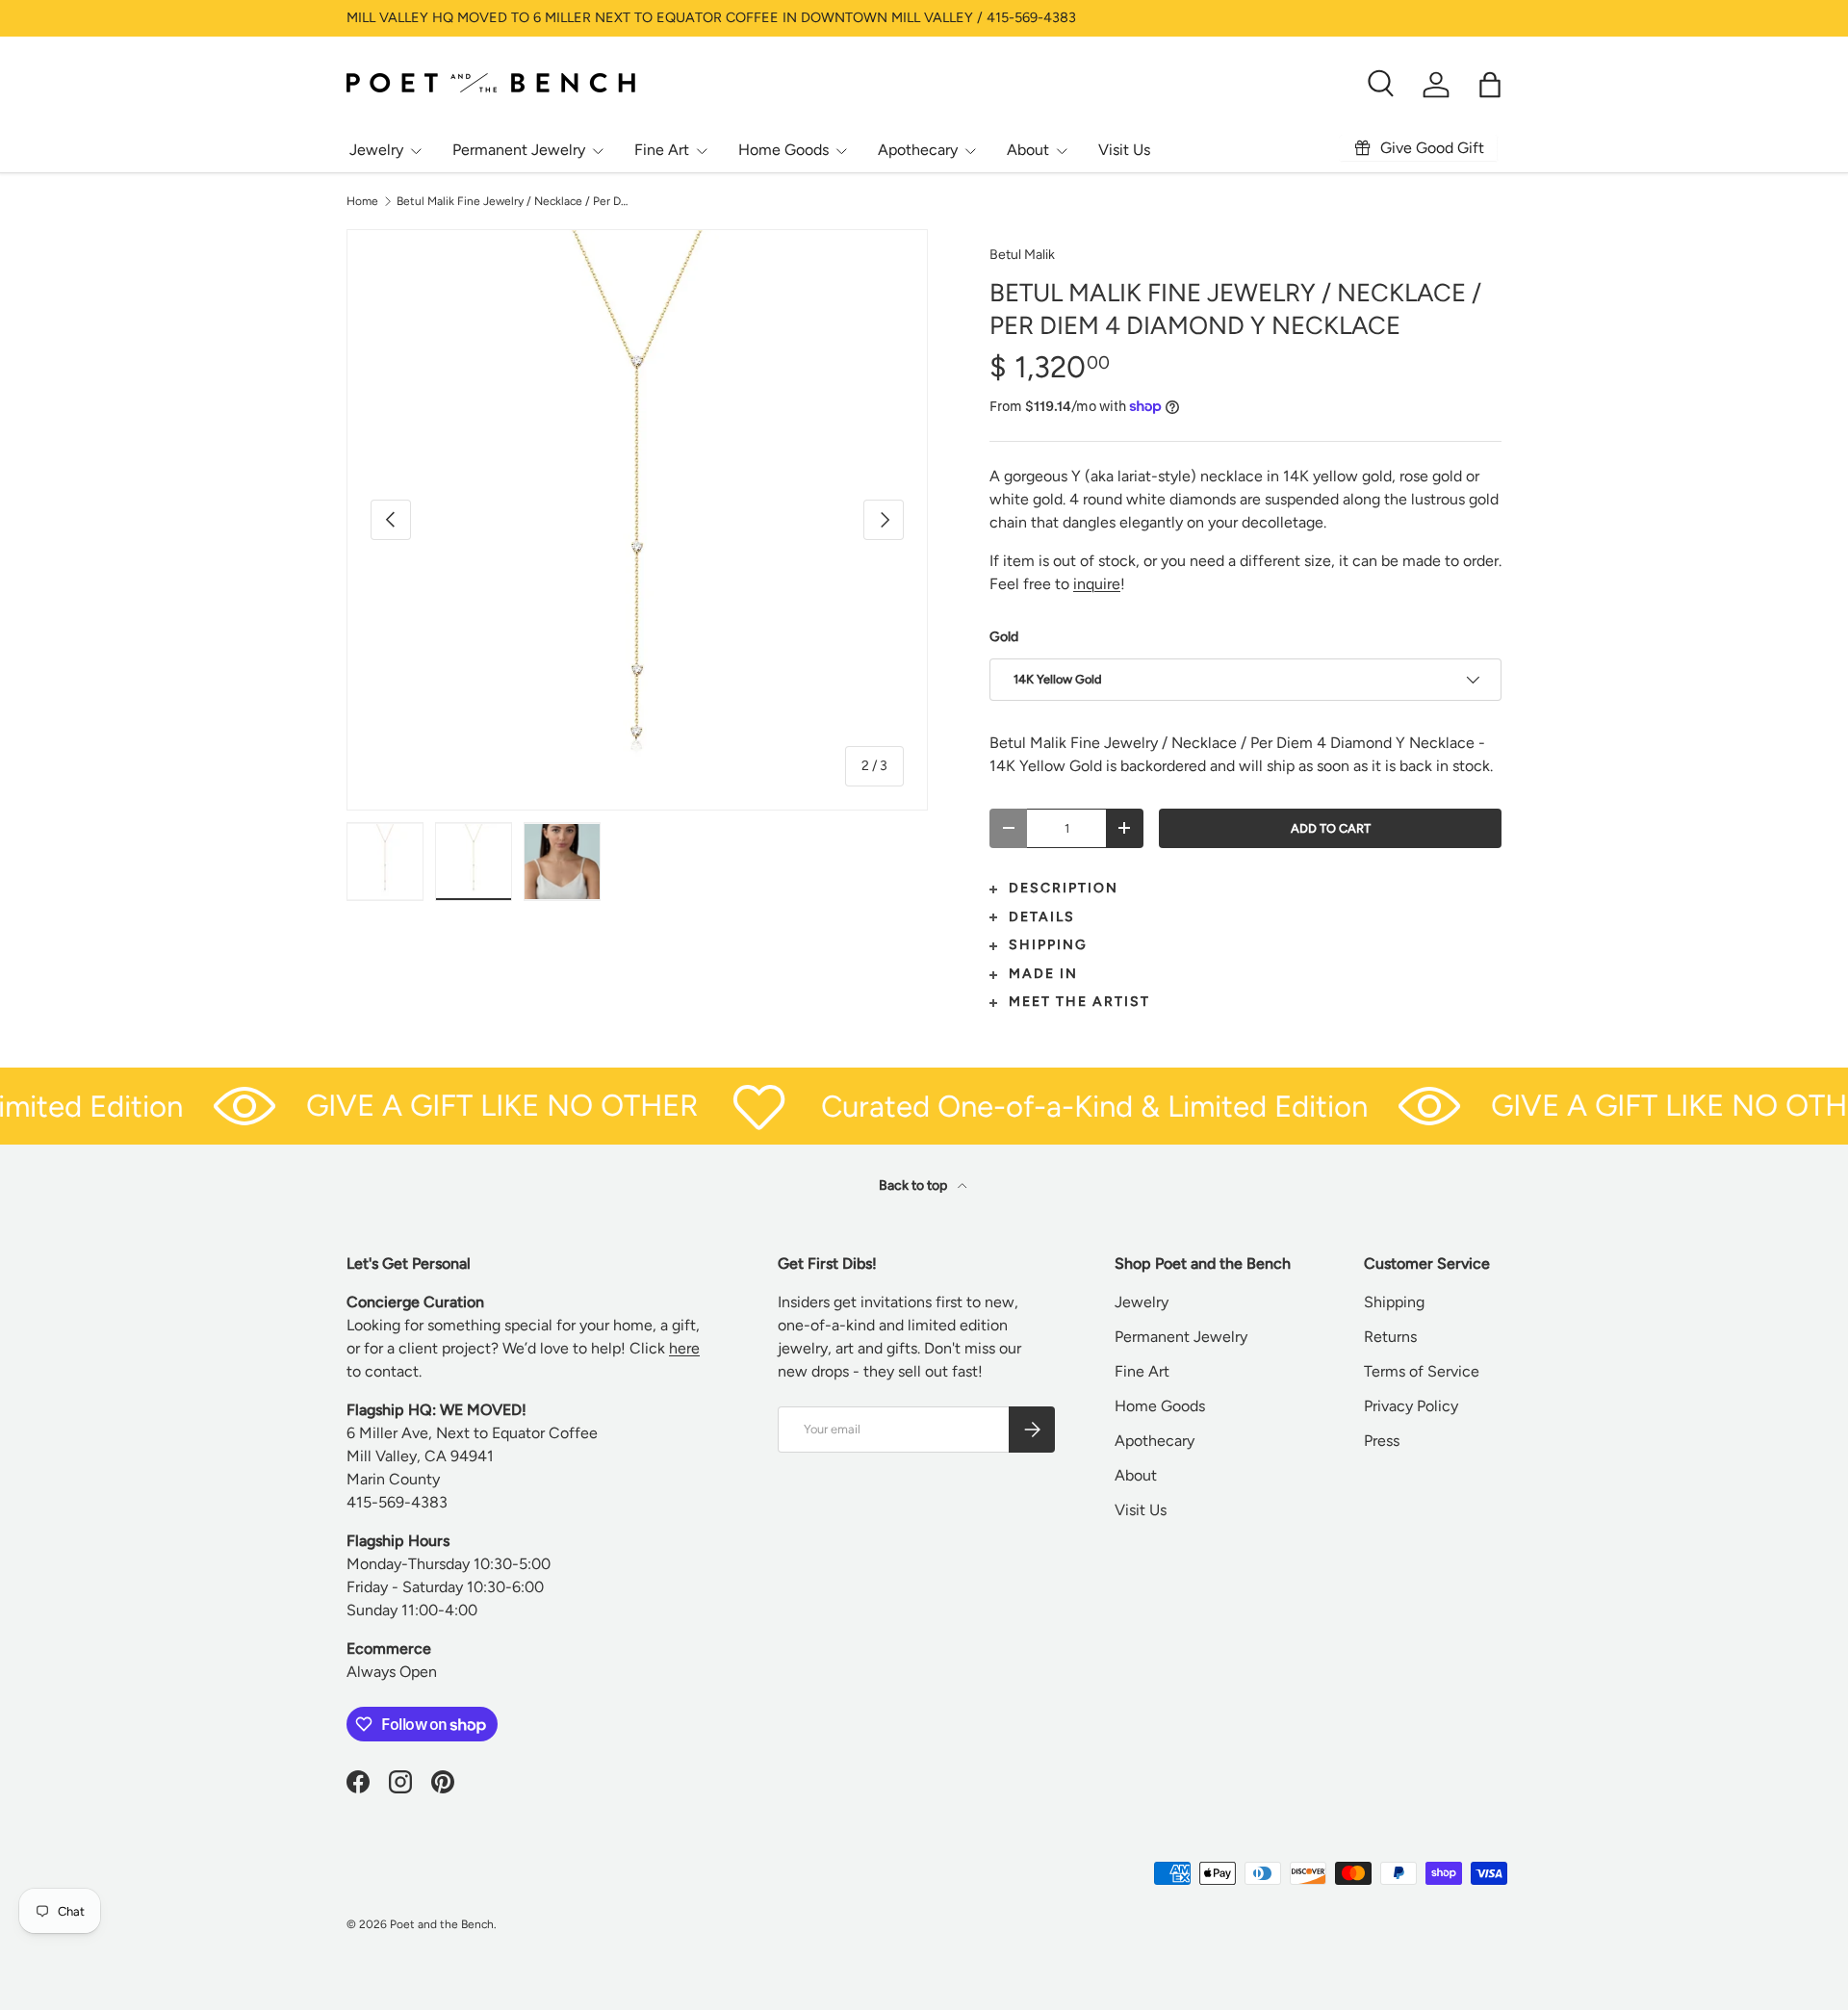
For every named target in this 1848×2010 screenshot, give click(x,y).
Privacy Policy (1411, 1406)
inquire (1097, 584)
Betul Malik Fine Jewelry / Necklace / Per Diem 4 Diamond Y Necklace (512, 201)
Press (1382, 1441)
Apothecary (918, 150)
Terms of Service (1422, 1371)
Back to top (914, 1185)
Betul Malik (1022, 255)
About (1028, 150)
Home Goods (783, 150)
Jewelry (376, 150)
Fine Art (662, 150)
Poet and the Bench (442, 1924)
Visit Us (1124, 150)
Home (362, 201)
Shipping (1394, 1302)
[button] (1490, 85)
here (684, 1348)
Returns (1390, 1337)
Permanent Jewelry (519, 150)
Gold (1004, 637)
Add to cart (1331, 828)
